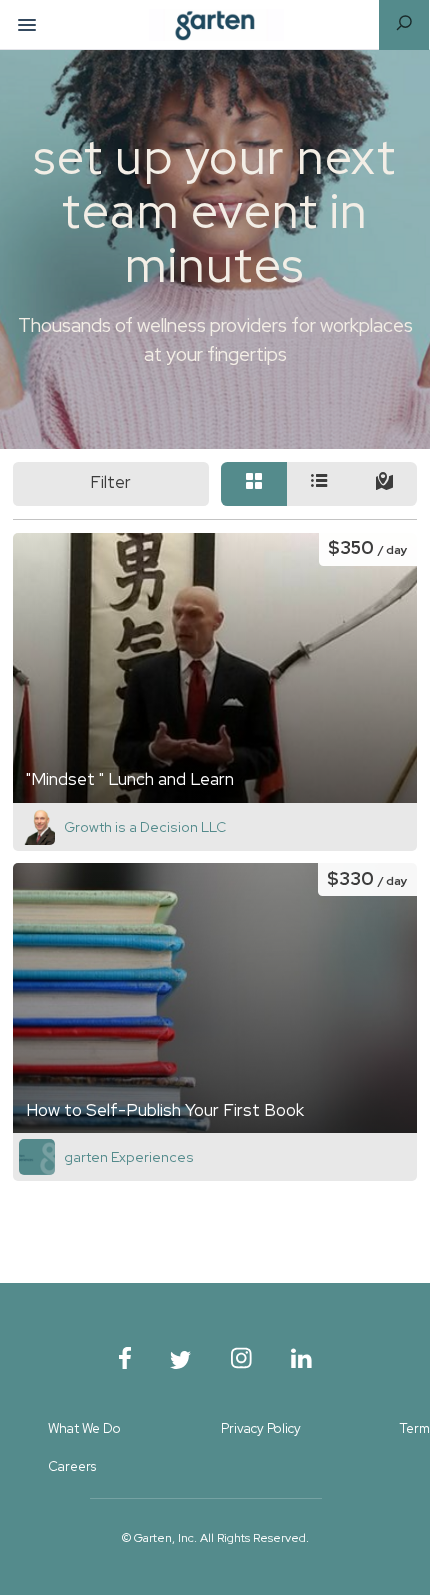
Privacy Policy (261, 1428)
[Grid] (253, 484)
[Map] (384, 484)
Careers (72, 1466)
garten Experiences (129, 1157)
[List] (319, 484)
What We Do (84, 1428)
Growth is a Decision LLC (145, 827)
